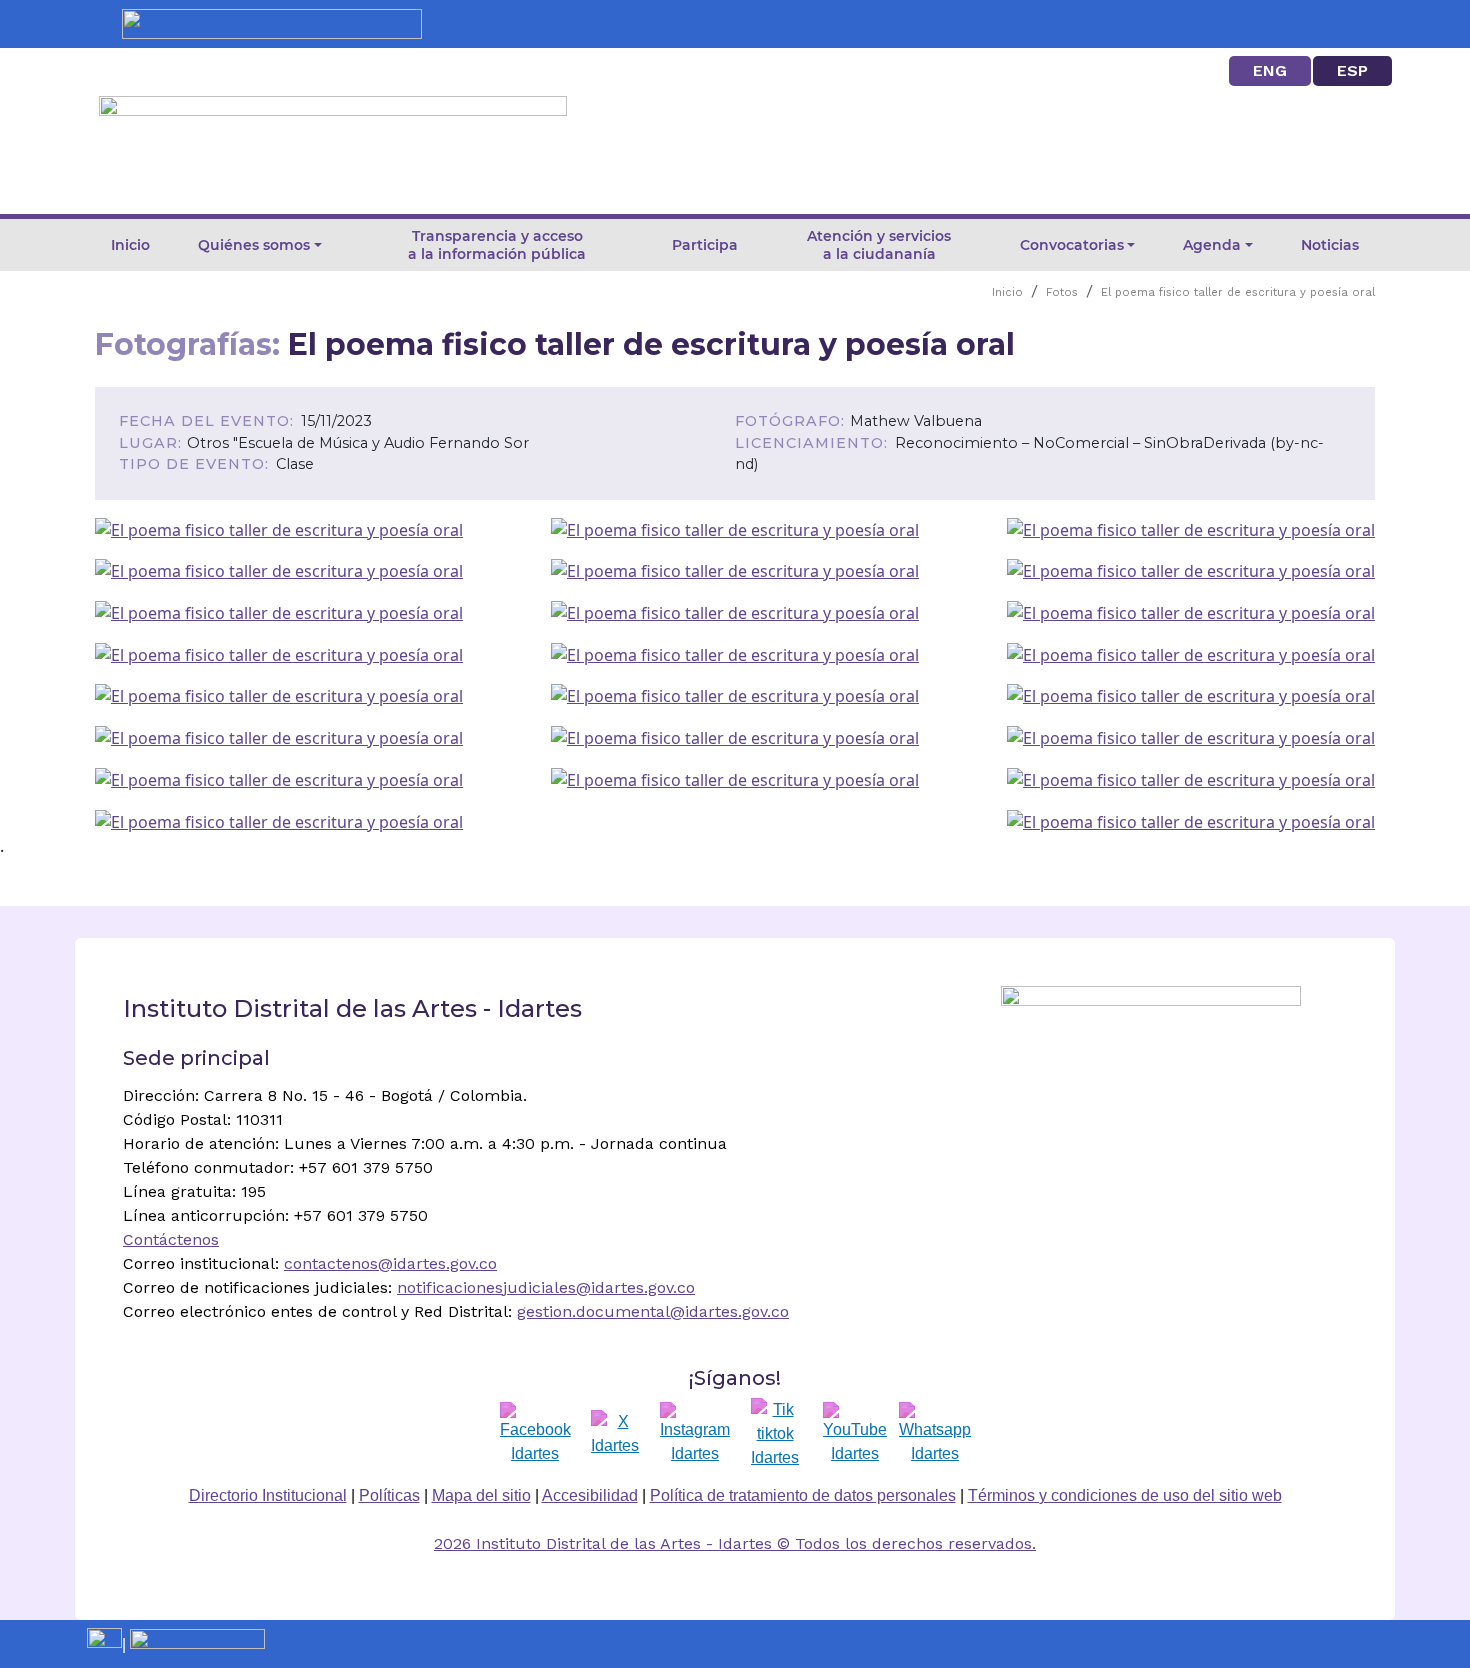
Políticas (389, 1495)
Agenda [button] (1212, 245)
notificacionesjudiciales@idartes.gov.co (546, 1287)
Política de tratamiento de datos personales (803, 1495)
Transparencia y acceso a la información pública (497, 245)
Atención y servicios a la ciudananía (879, 245)
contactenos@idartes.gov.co (390, 1263)
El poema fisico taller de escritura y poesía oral (1238, 292)
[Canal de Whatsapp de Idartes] (935, 1434)
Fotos (1062, 292)
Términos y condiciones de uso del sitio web (1125, 1495)
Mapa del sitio (481, 1495)
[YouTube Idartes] (855, 1434)
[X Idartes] (615, 1434)
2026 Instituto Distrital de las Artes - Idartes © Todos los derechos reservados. (735, 1543)
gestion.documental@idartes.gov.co (653, 1311)
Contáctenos (171, 1239)
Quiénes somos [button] (254, 245)
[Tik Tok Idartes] (775, 1434)
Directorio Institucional (268, 1495)
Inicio (130, 245)
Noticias (1330, 245)
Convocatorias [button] (1072, 245)
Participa (705, 245)
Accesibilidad (590, 1495)
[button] (279, 528)
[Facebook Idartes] (535, 1434)
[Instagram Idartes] (695, 1434)
